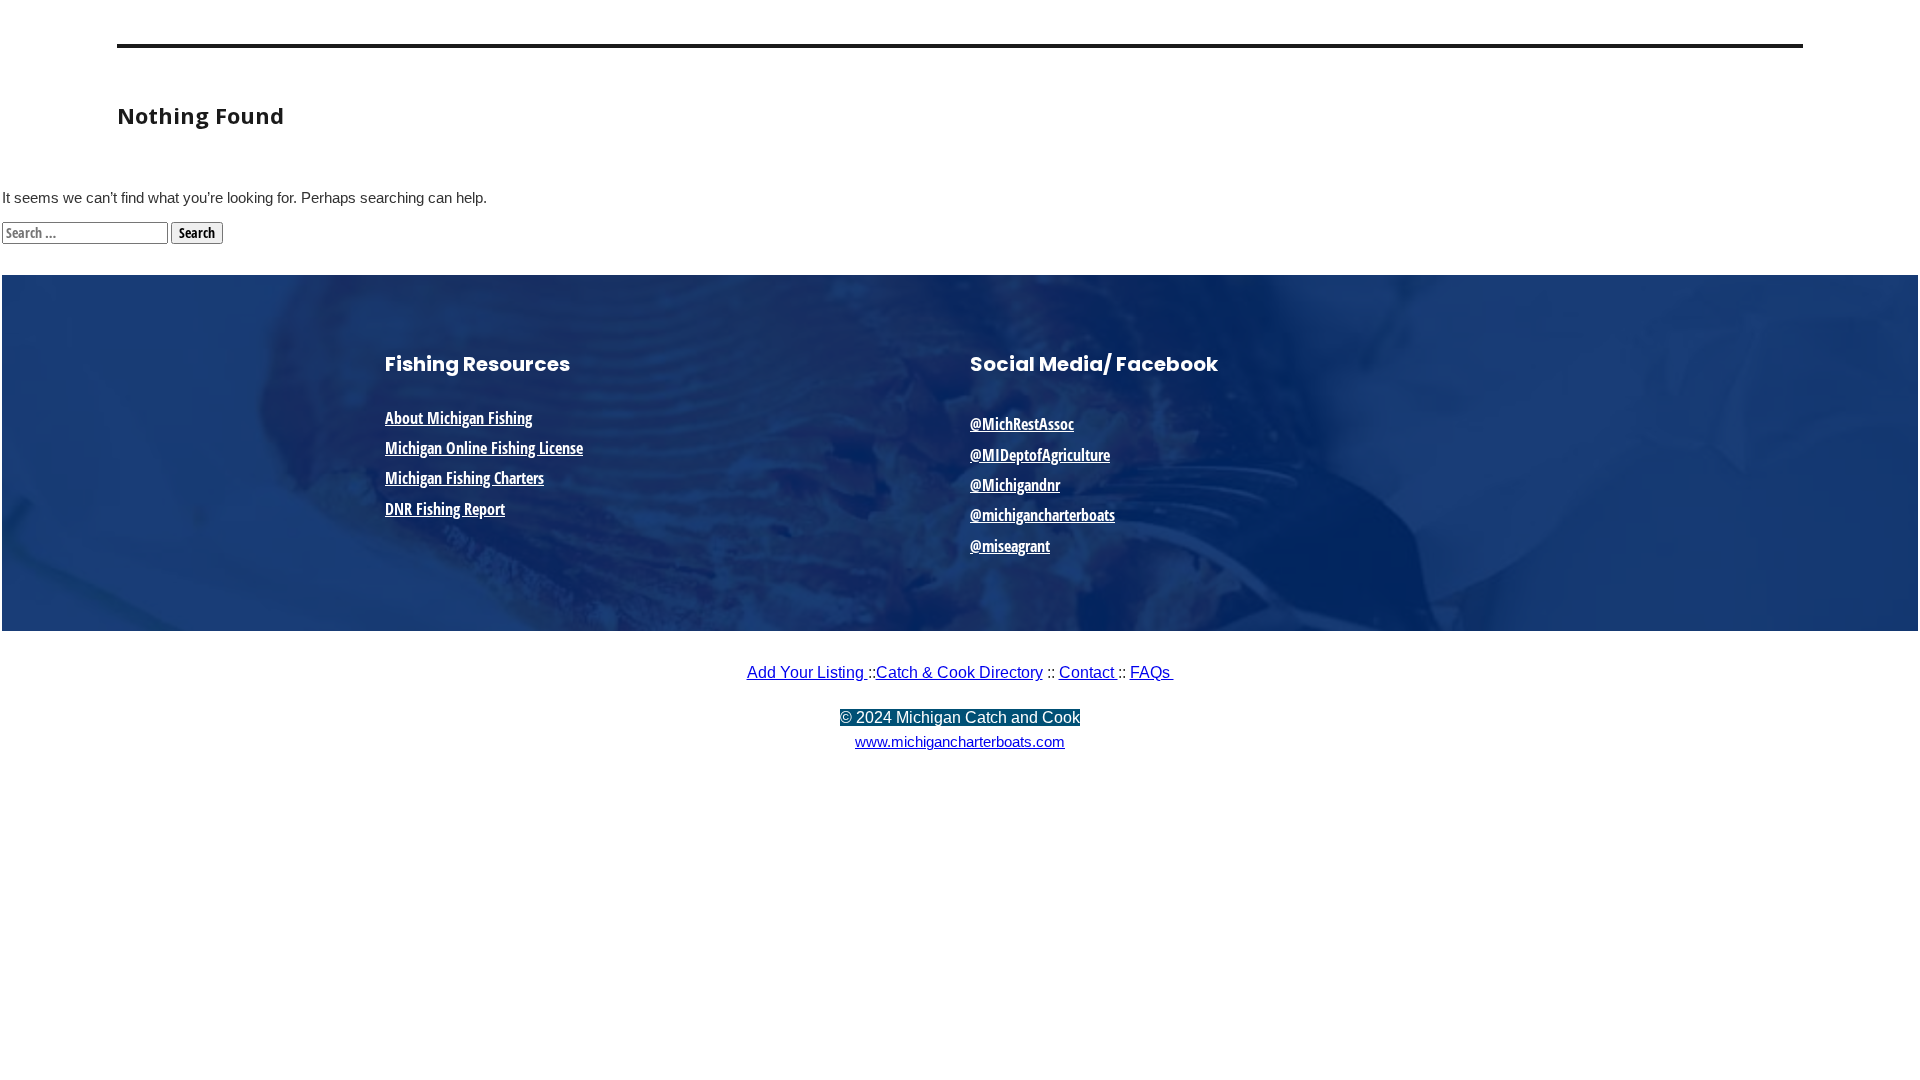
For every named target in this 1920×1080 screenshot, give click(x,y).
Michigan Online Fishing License (484, 448)
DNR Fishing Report (445, 509)
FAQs (1152, 672)
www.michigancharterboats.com (960, 741)
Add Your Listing (807, 672)
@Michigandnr (1015, 485)
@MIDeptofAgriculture (1040, 455)
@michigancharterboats (1042, 515)
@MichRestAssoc (1022, 424)
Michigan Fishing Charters (464, 478)
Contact (1088, 672)
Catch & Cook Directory (959, 672)
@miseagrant (1010, 546)
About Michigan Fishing (458, 418)
